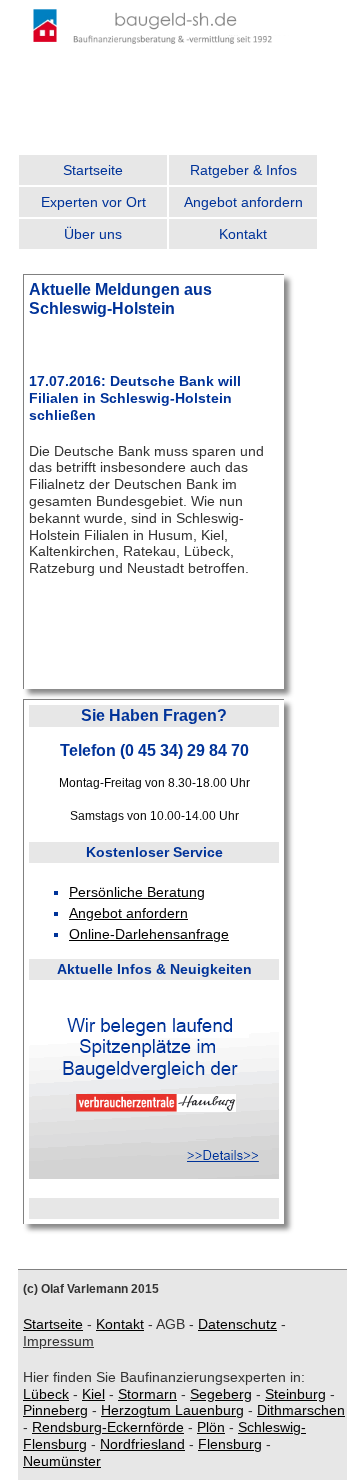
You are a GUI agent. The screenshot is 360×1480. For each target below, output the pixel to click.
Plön (211, 1427)
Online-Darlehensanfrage (149, 934)
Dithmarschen (301, 1410)
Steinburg (295, 1394)
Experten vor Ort (93, 202)
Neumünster (62, 1461)
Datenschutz (237, 1324)
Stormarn (147, 1394)
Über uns (93, 234)
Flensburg (230, 1444)
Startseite (93, 170)
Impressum (58, 1341)
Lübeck (46, 1394)
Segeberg (221, 1394)
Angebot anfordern (243, 202)
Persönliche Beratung (137, 892)
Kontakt (243, 234)
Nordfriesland (142, 1444)
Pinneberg (55, 1410)
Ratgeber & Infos (243, 170)
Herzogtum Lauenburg (172, 1410)
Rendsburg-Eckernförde (108, 1427)
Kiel (93, 1394)
